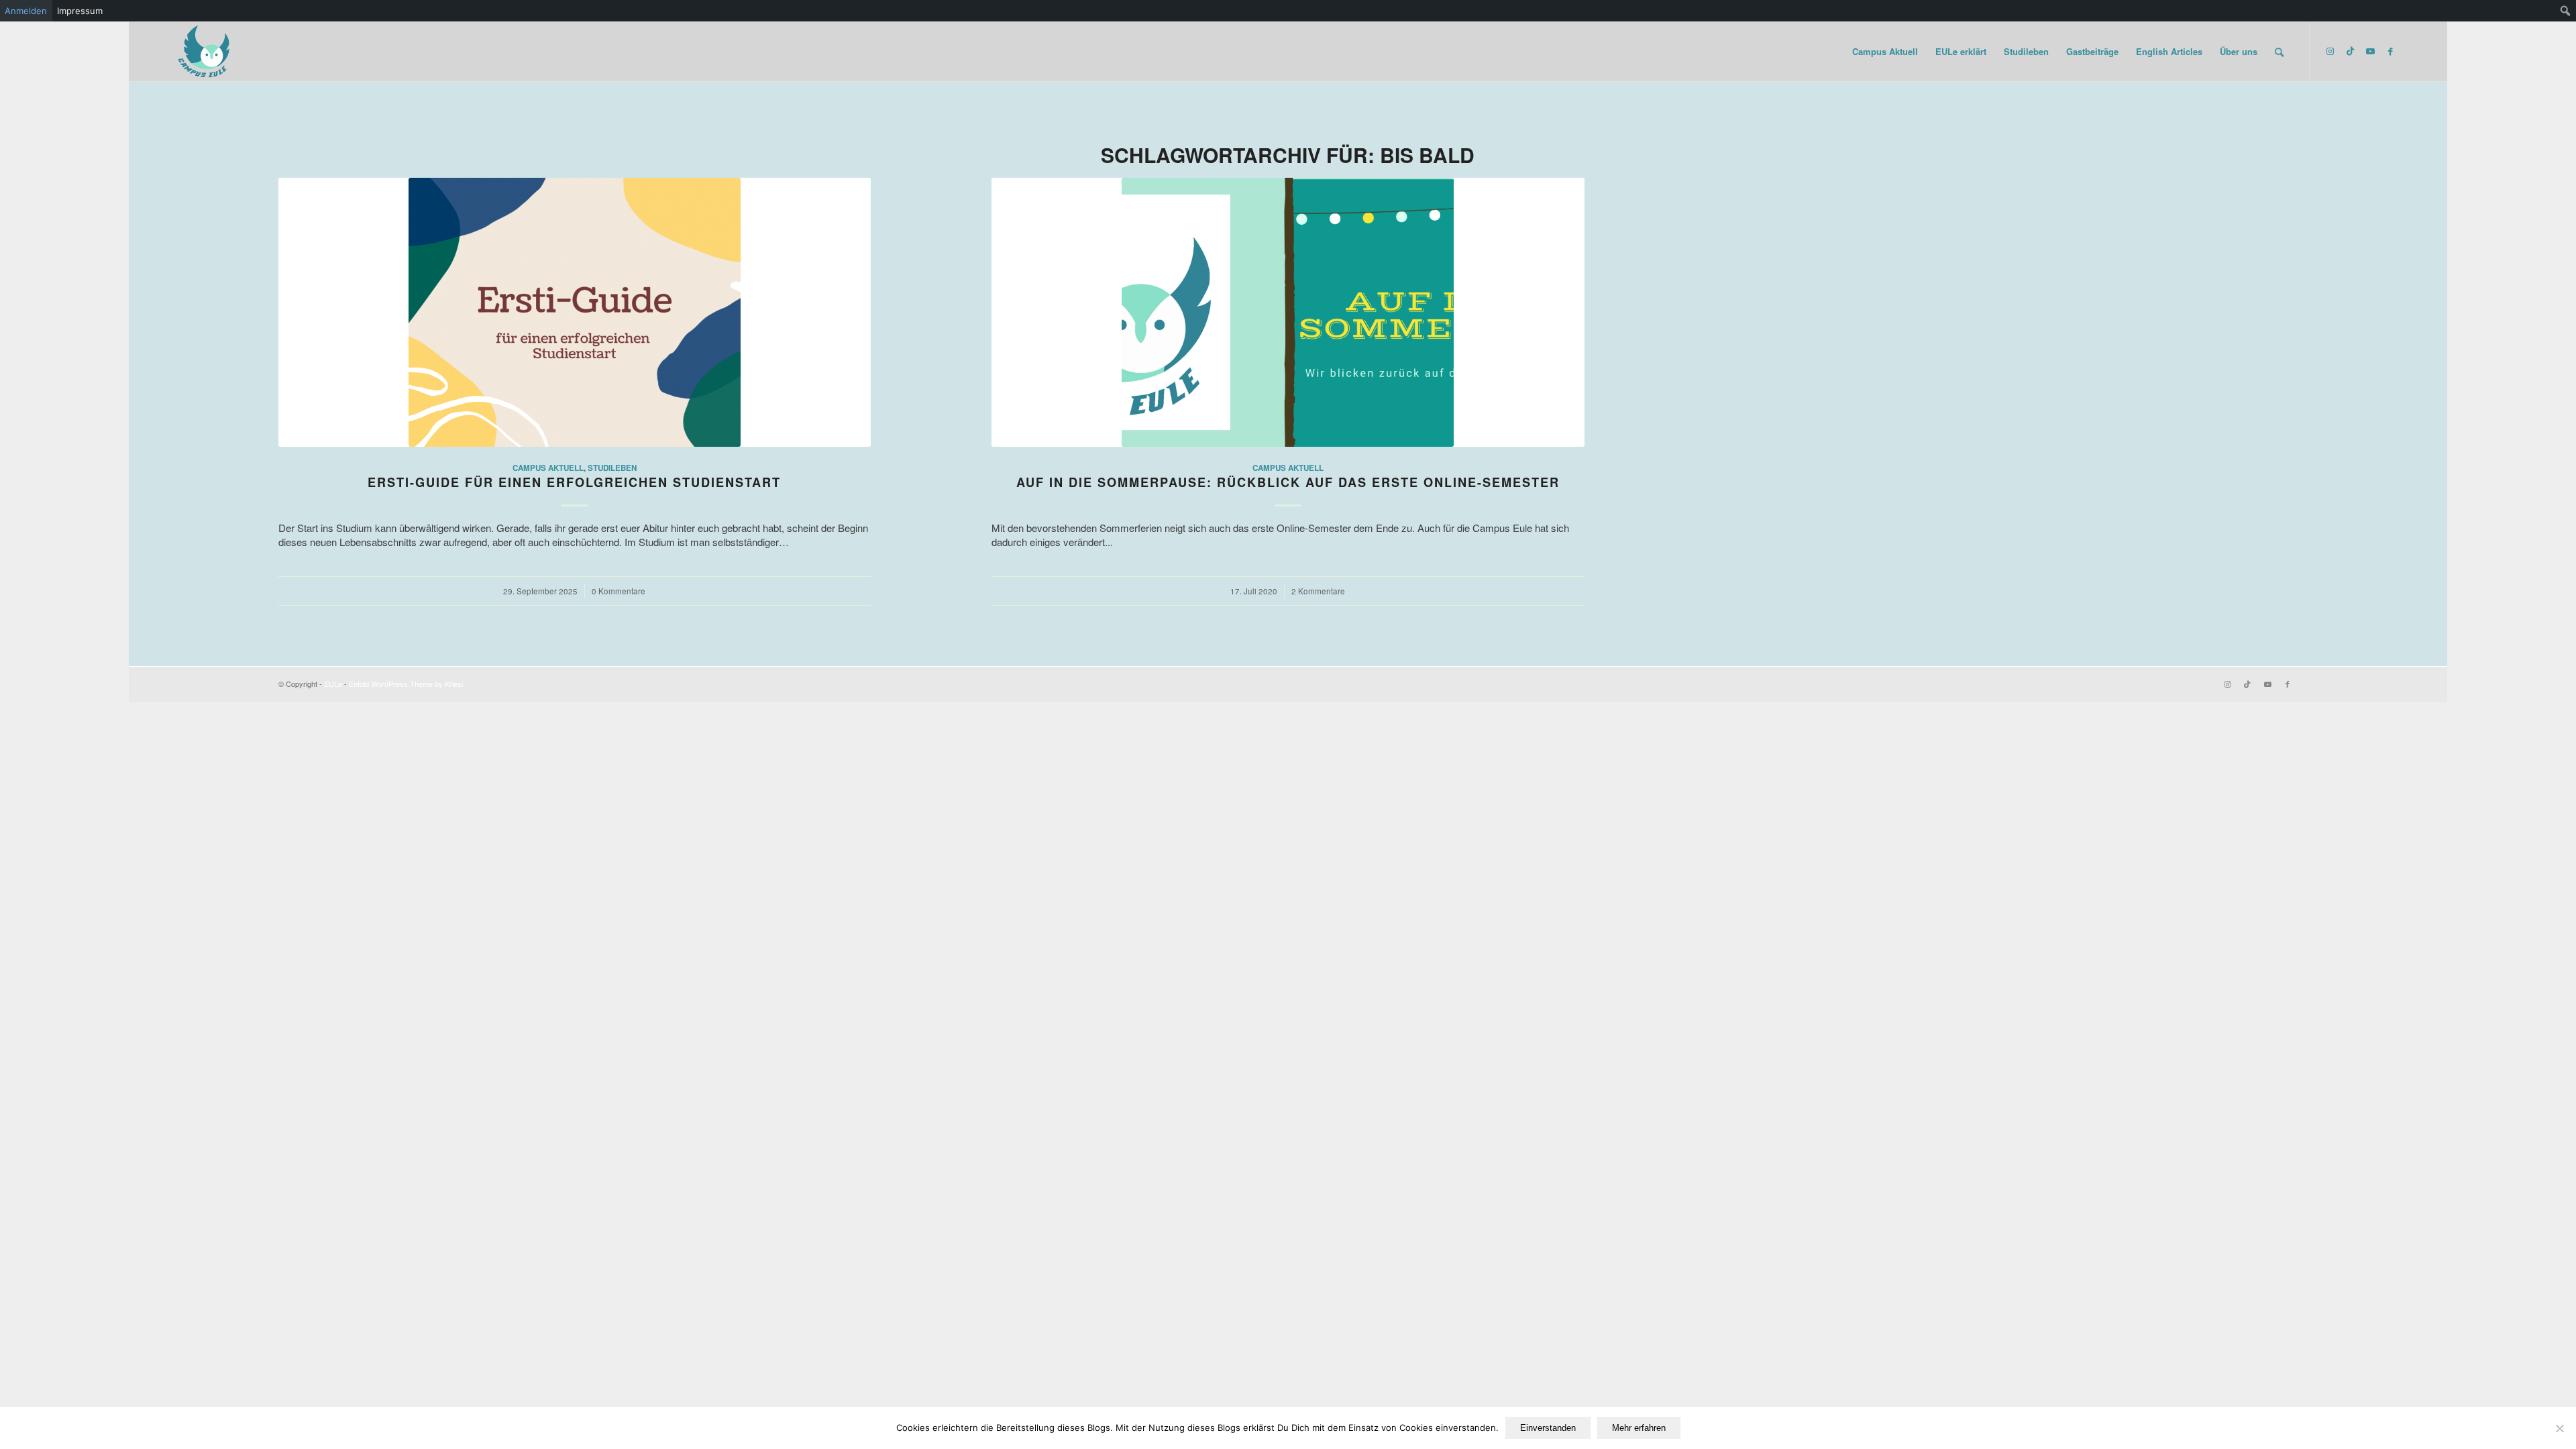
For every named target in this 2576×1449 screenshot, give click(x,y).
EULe (333, 684)
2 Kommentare (1318, 591)
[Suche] (2279, 52)
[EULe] (205, 52)
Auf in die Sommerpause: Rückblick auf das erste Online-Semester (1288, 482)
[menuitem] (2566, 11)
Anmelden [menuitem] (26, 11)
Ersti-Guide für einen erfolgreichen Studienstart (574, 482)
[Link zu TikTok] (2351, 51)
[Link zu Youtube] (2371, 51)
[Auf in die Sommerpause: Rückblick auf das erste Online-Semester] (1288, 312)
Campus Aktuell (548, 468)
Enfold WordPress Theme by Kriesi (406, 684)
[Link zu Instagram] (2330, 51)
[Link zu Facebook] (2391, 51)
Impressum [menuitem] (80, 11)
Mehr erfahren (1639, 1428)
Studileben (612, 468)
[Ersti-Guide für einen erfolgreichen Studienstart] (575, 312)
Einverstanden (1548, 1428)
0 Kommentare (619, 591)
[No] (2559, 1428)
